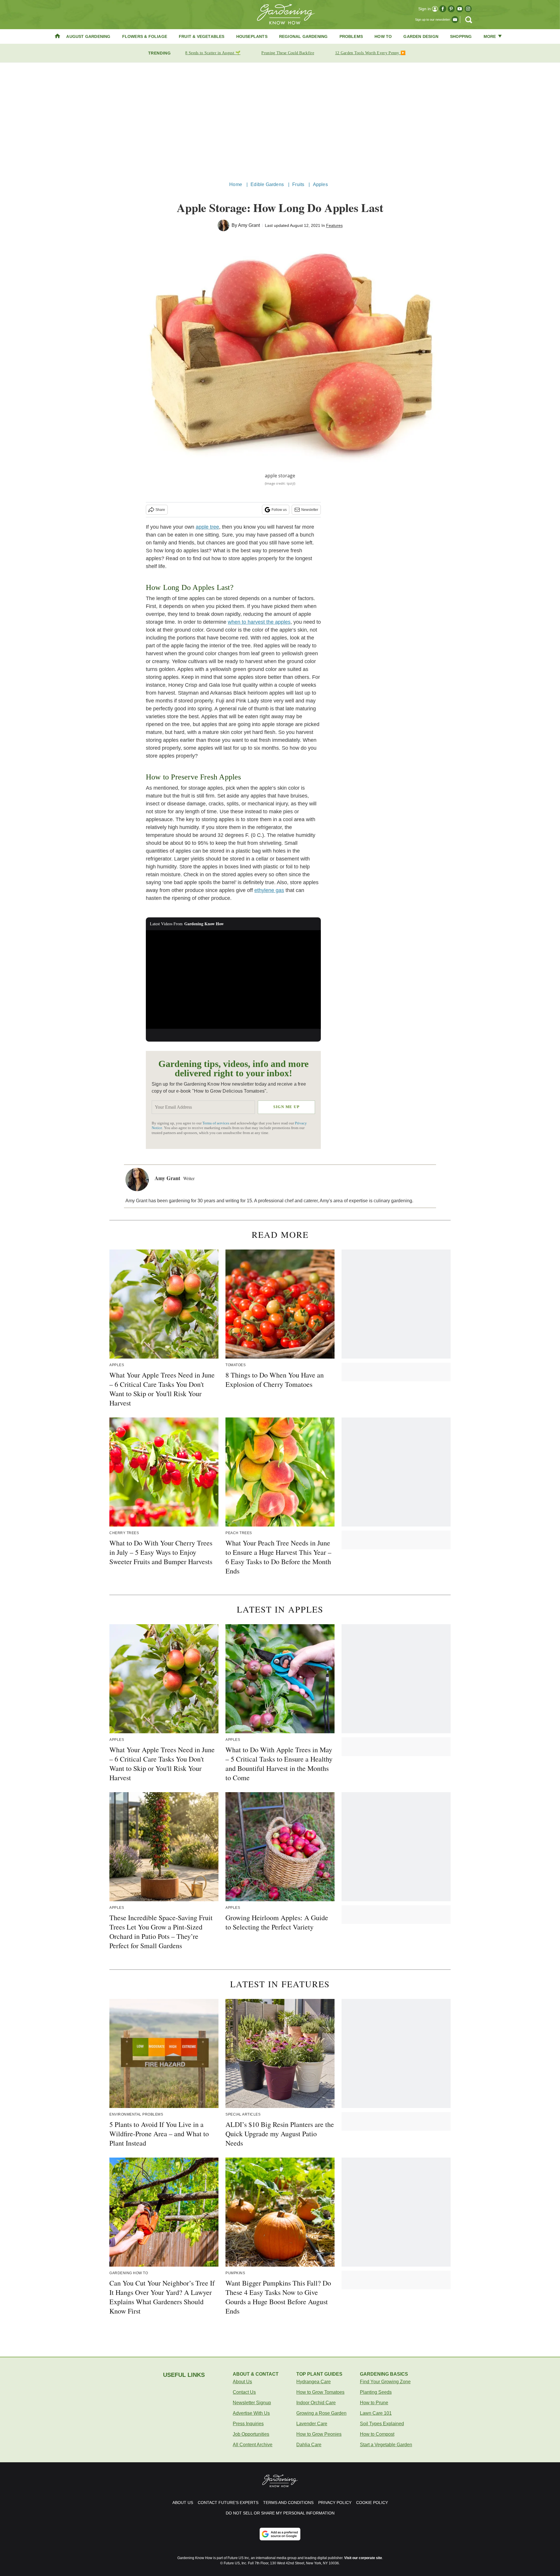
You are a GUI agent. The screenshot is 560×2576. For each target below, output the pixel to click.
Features (334, 225)
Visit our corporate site (363, 2558)
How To (383, 36)
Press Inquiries (248, 2424)
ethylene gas (269, 890)
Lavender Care (312, 2424)
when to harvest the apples (259, 622)
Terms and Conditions (288, 2503)
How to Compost (377, 2434)
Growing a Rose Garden (321, 2413)
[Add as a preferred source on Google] (280, 2534)
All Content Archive (253, 2445)
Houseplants (252, 36)
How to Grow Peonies (319, 2434)
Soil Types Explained (382, 2424)
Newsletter (310, 510)
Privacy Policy (335, 2503)
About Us (242, 2382)
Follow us (279, 510)
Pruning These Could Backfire (288, 53)
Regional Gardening (303, 36)
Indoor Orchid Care (316, 2403)
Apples (320, 184)
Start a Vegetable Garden (386, 2445)
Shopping (461, 36)
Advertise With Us (251, 2413)
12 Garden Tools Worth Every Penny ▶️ (370, 53)
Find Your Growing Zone (385, 2382)
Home (236, 184)
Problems (351, 36)
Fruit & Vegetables (202, 36)
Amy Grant (249, 225)
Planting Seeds (376, 2392)
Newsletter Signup (252, 2403)
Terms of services (216, 1123)
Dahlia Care (309, 2445)
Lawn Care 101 (376, 2413)
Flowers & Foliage (145, 36)
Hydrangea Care (314, 2382)
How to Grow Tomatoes (320, 2392)
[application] (233, 979)
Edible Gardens (267, 184)
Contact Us (244, 2392)
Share (160, 510)
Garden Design (421, 36)
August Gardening (88, 36)
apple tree (207, 527)
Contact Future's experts (228, 2503)
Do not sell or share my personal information (280, 2513)
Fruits (298, 184)
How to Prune (374, 2403)
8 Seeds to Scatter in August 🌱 (213, 53)
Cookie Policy (372, 2503)
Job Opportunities (251, 2434)
